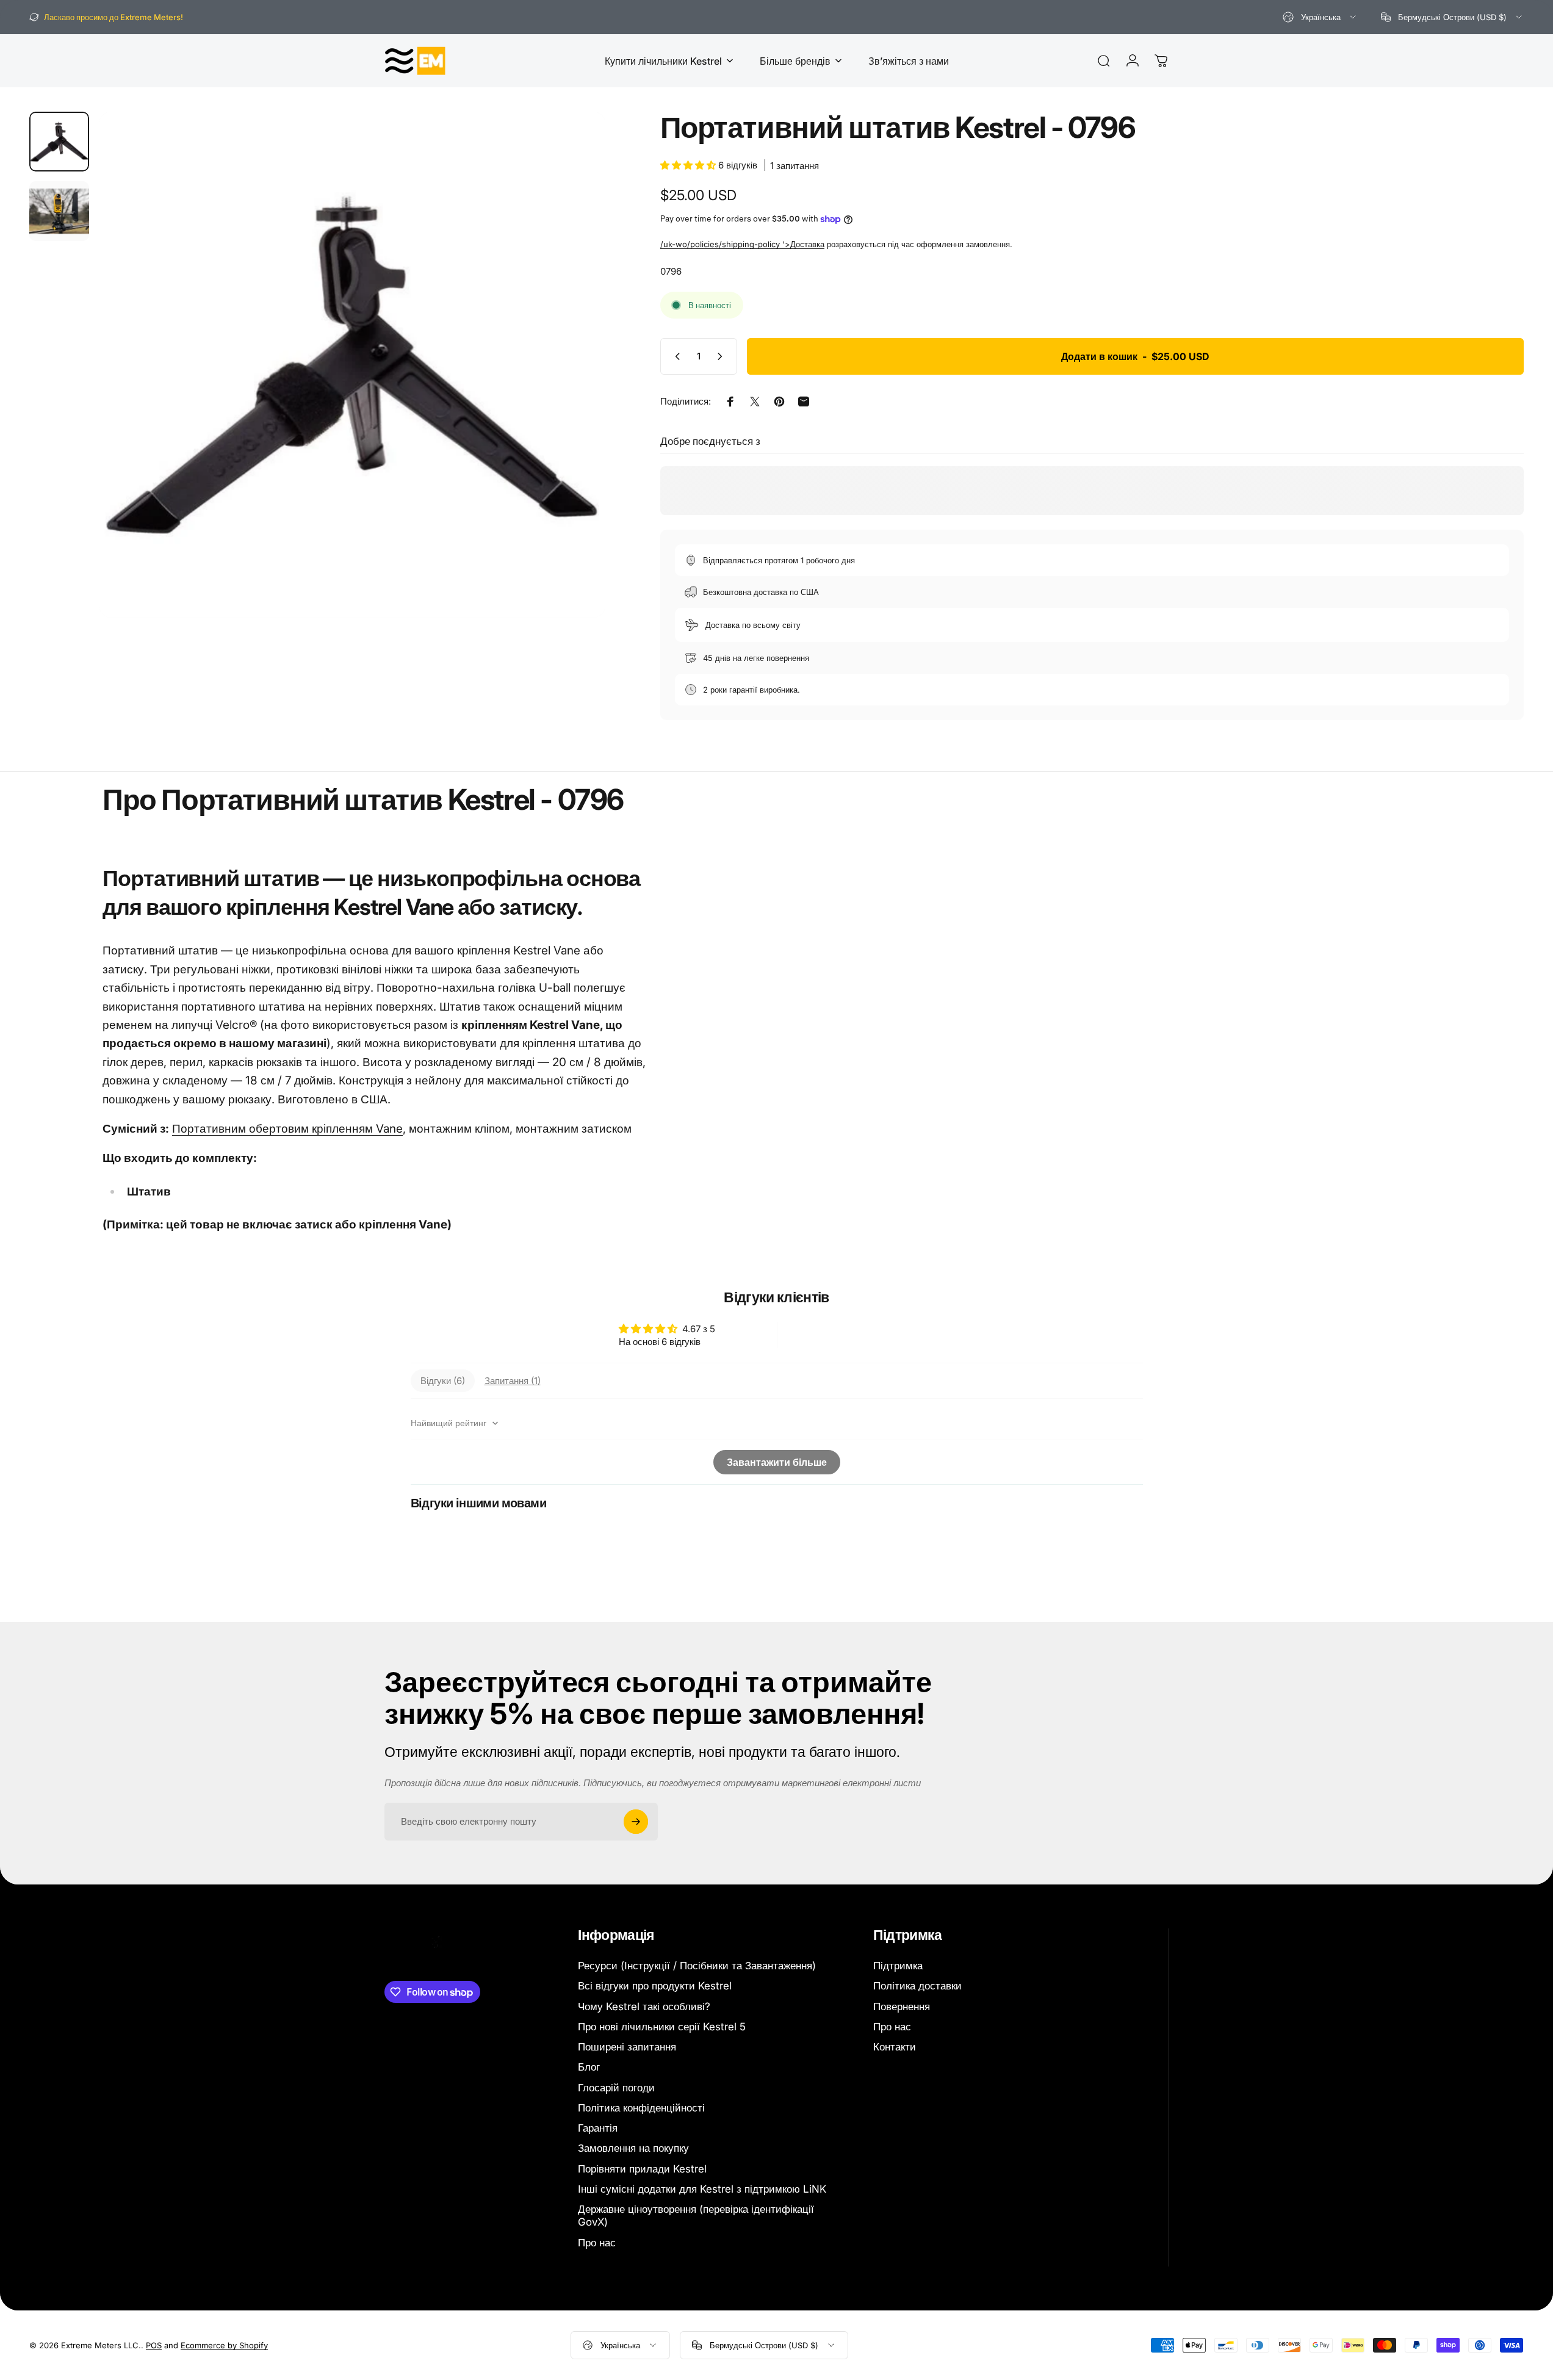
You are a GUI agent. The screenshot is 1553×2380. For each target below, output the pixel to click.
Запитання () (513, 1381)
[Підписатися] (636, 1822)
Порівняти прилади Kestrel (642, 2169)
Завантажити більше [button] (777, 1463)
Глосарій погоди (616, 2088)
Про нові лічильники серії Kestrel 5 (662, 2027)
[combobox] (1320, 17)
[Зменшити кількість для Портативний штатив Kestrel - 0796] (675, 356)
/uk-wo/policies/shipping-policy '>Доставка (742, 244)
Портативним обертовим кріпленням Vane (287, 1129)
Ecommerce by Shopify (224, 2345)
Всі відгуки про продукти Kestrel (655, 1986)
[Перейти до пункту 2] (59, 211)
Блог (589, 2067)
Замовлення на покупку (633, 2148)
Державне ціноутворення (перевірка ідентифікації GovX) (696, 2216)
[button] (689, 165)
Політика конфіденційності (641, 2108)
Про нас (597, 2243)
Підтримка (898, 1966)
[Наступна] (574, 394)
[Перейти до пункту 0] (59, 142)
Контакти (895, 2047)
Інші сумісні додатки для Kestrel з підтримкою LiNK (702, 2189)
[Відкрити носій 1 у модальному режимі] (352, 365)
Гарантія (598, 2128)
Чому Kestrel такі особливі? (644, 2007)
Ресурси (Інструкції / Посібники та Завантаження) (697, 1966)
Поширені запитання (627, 2047)
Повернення (902, 2007)
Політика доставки (917, 1986)
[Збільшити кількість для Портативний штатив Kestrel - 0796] (722, 356)
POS (154, 2345)
